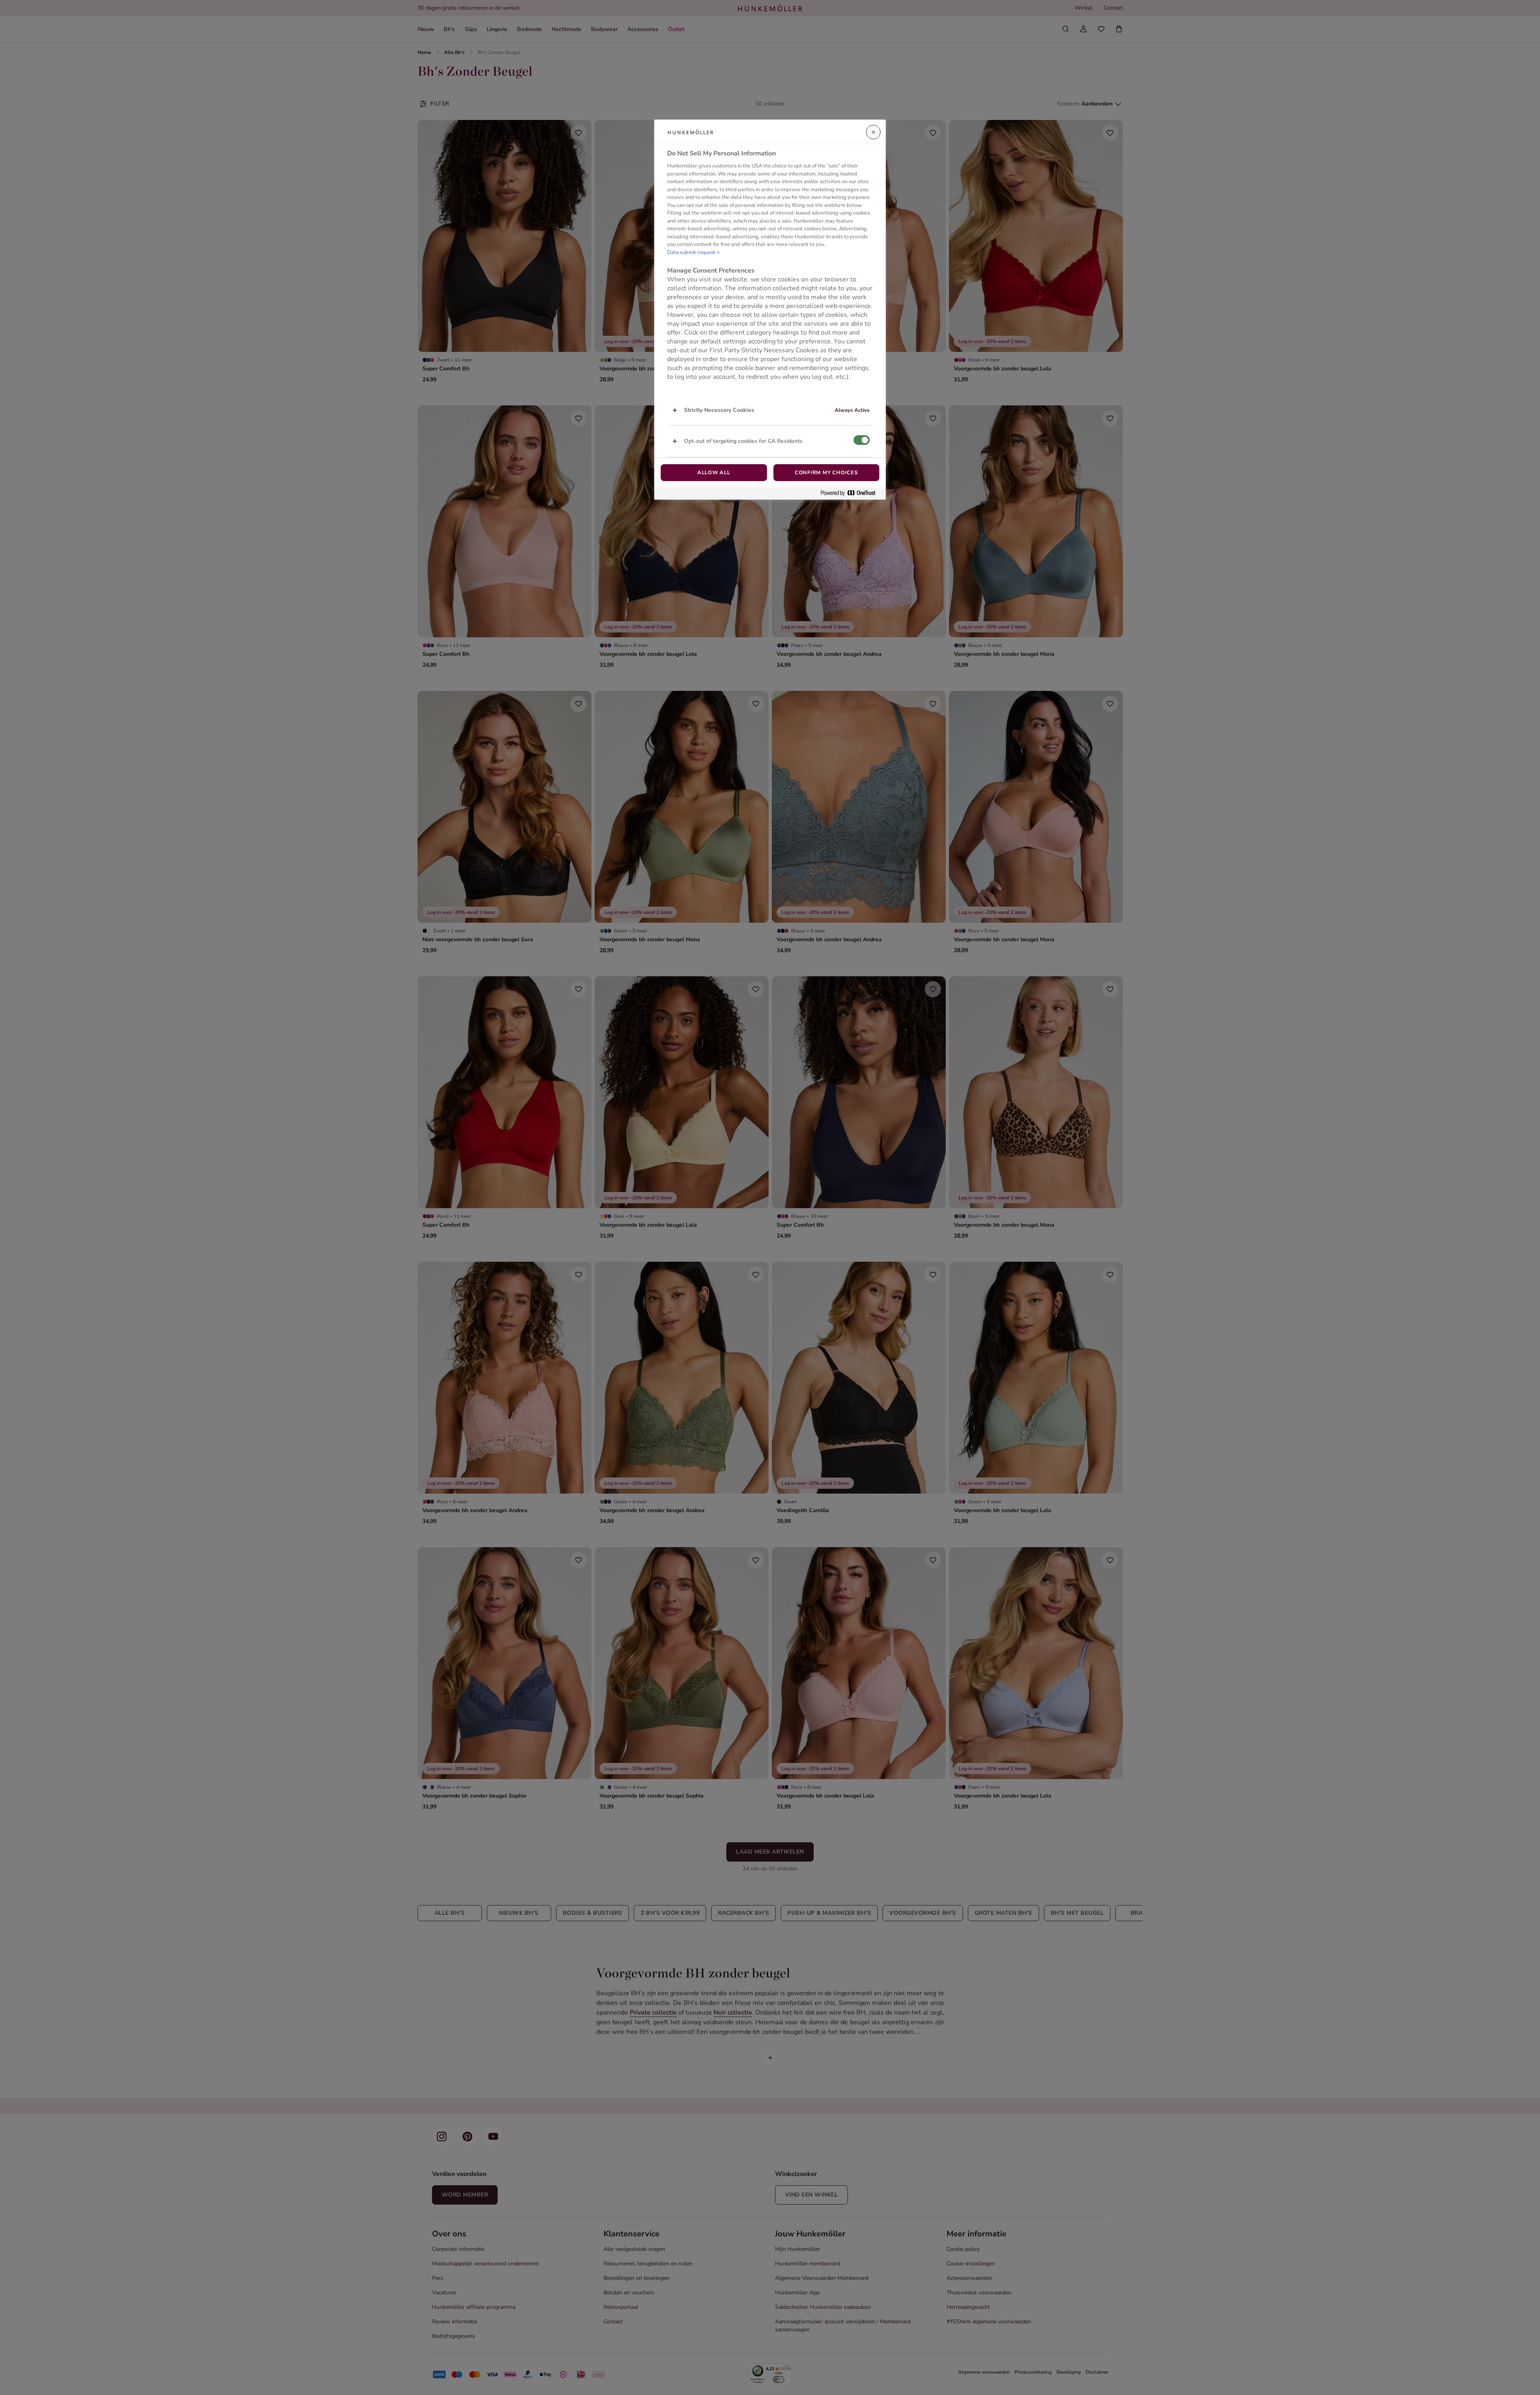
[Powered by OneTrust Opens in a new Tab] (851, 493)
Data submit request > (694, 252)
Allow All (714, 473)
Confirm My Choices (826, 473)
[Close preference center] (873, 132)
